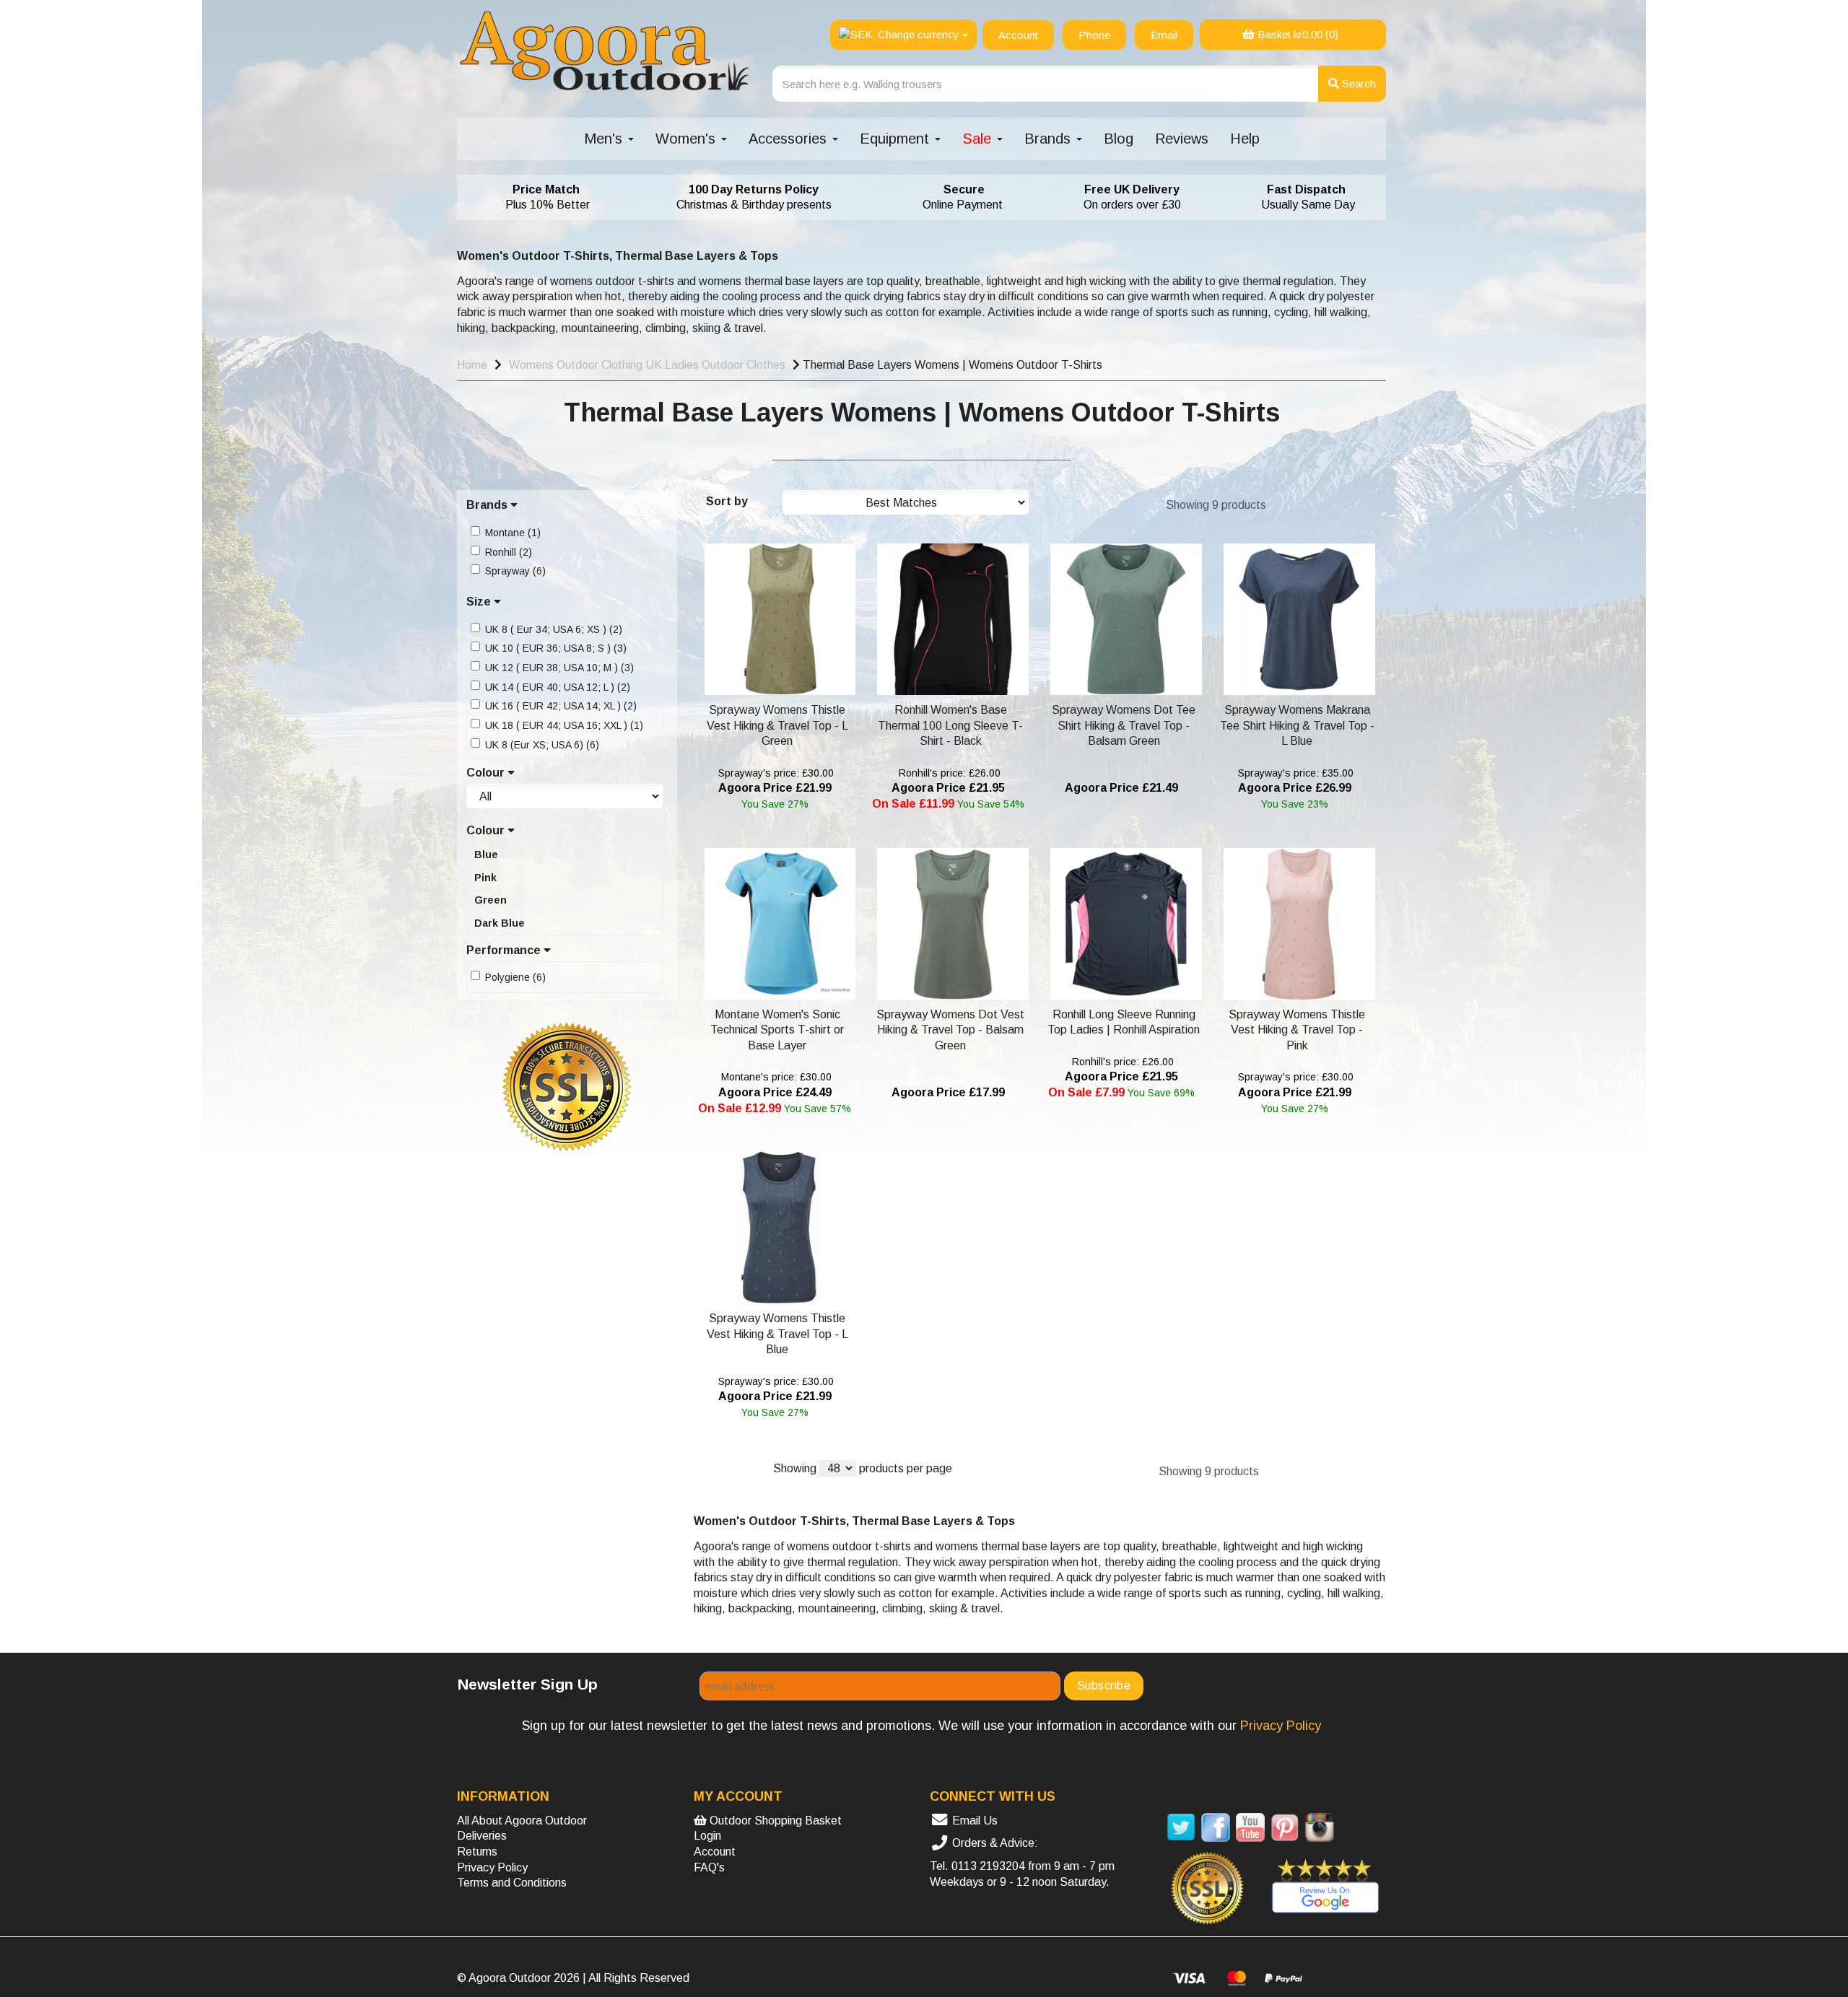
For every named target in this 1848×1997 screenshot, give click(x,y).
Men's (605, 139)
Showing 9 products (1216, 505)
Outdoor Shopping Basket (774, 1821)
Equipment (897, 139)
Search (1357, 83)
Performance (505, 950)
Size (480, 602)
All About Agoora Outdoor (522, 1821)
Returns (477, 1852)
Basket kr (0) (1296, 34)
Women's (688, 139)
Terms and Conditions (512, 1883)
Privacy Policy (492, 1867)
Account (715, 1852)
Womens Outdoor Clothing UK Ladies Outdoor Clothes (647, 365)
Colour (487, 773)
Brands (1050, 139)
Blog (1119, 139)
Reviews (1182, 139)
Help (1245, 139)
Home (472, 365)
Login (707, 1836)
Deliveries (482, 1836)
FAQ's (709, 1867)
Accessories (790, 139)
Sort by (727, 501)
